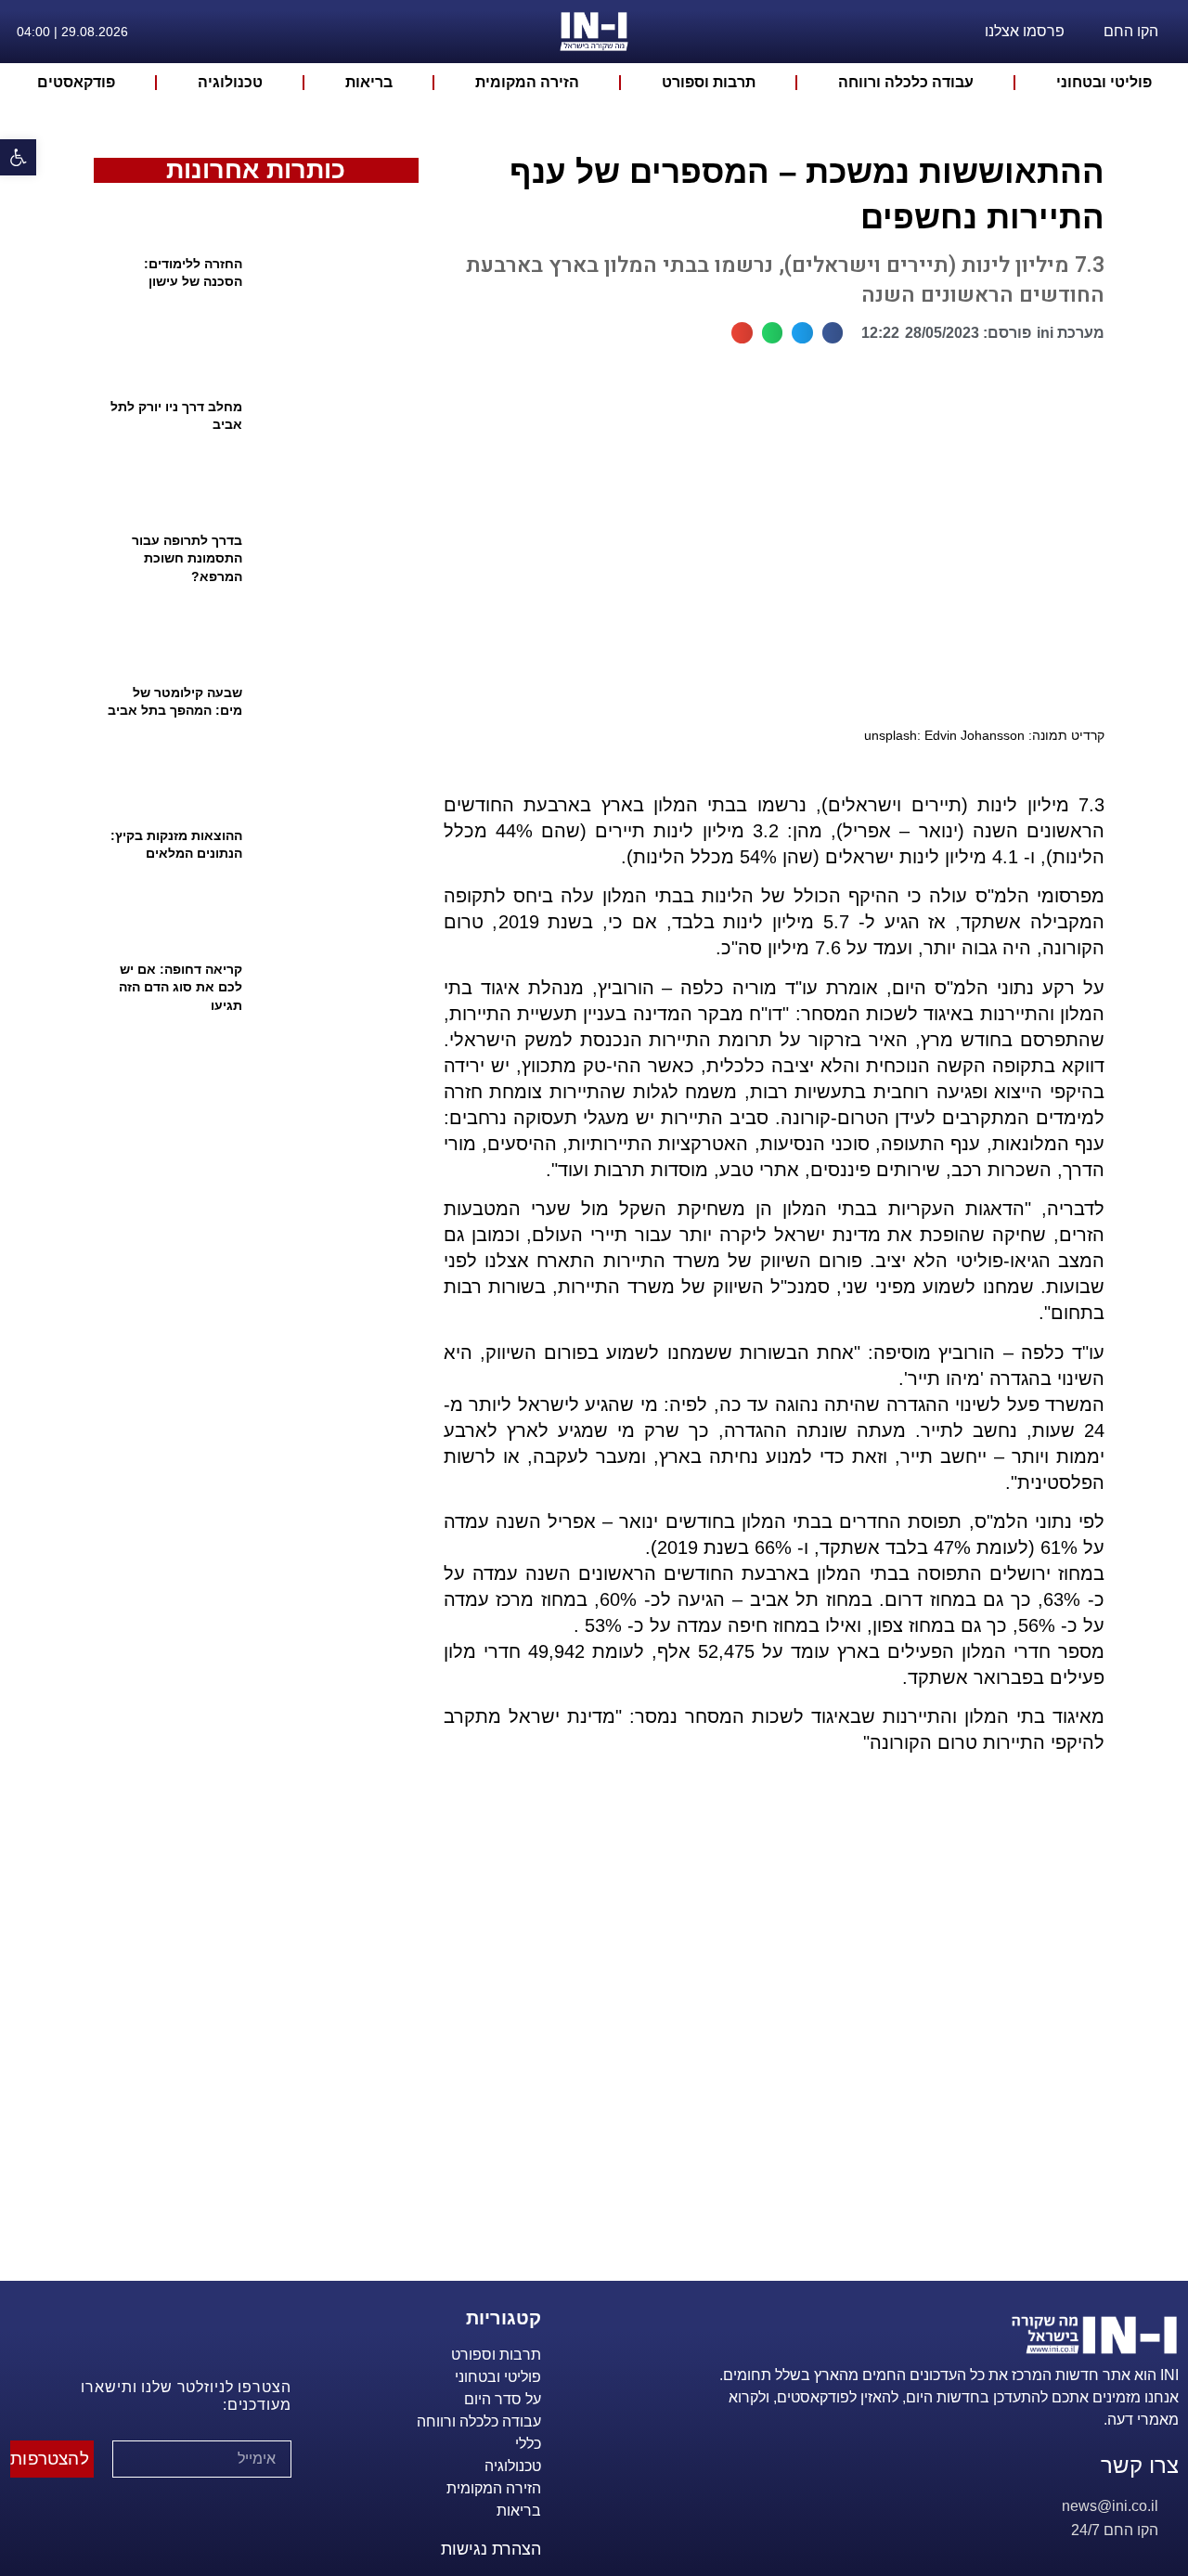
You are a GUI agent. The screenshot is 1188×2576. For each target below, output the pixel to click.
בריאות (369, 82)
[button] (833, 333)
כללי (528, 2444)
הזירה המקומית (527, 82)
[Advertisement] (766, 2041)
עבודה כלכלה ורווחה (906, 82)
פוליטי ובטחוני (1104, 82)
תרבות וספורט (709, 82)
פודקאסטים (76, 82)
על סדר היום (503, 2399)
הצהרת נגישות (491, 2549)
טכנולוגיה (230, 82)
